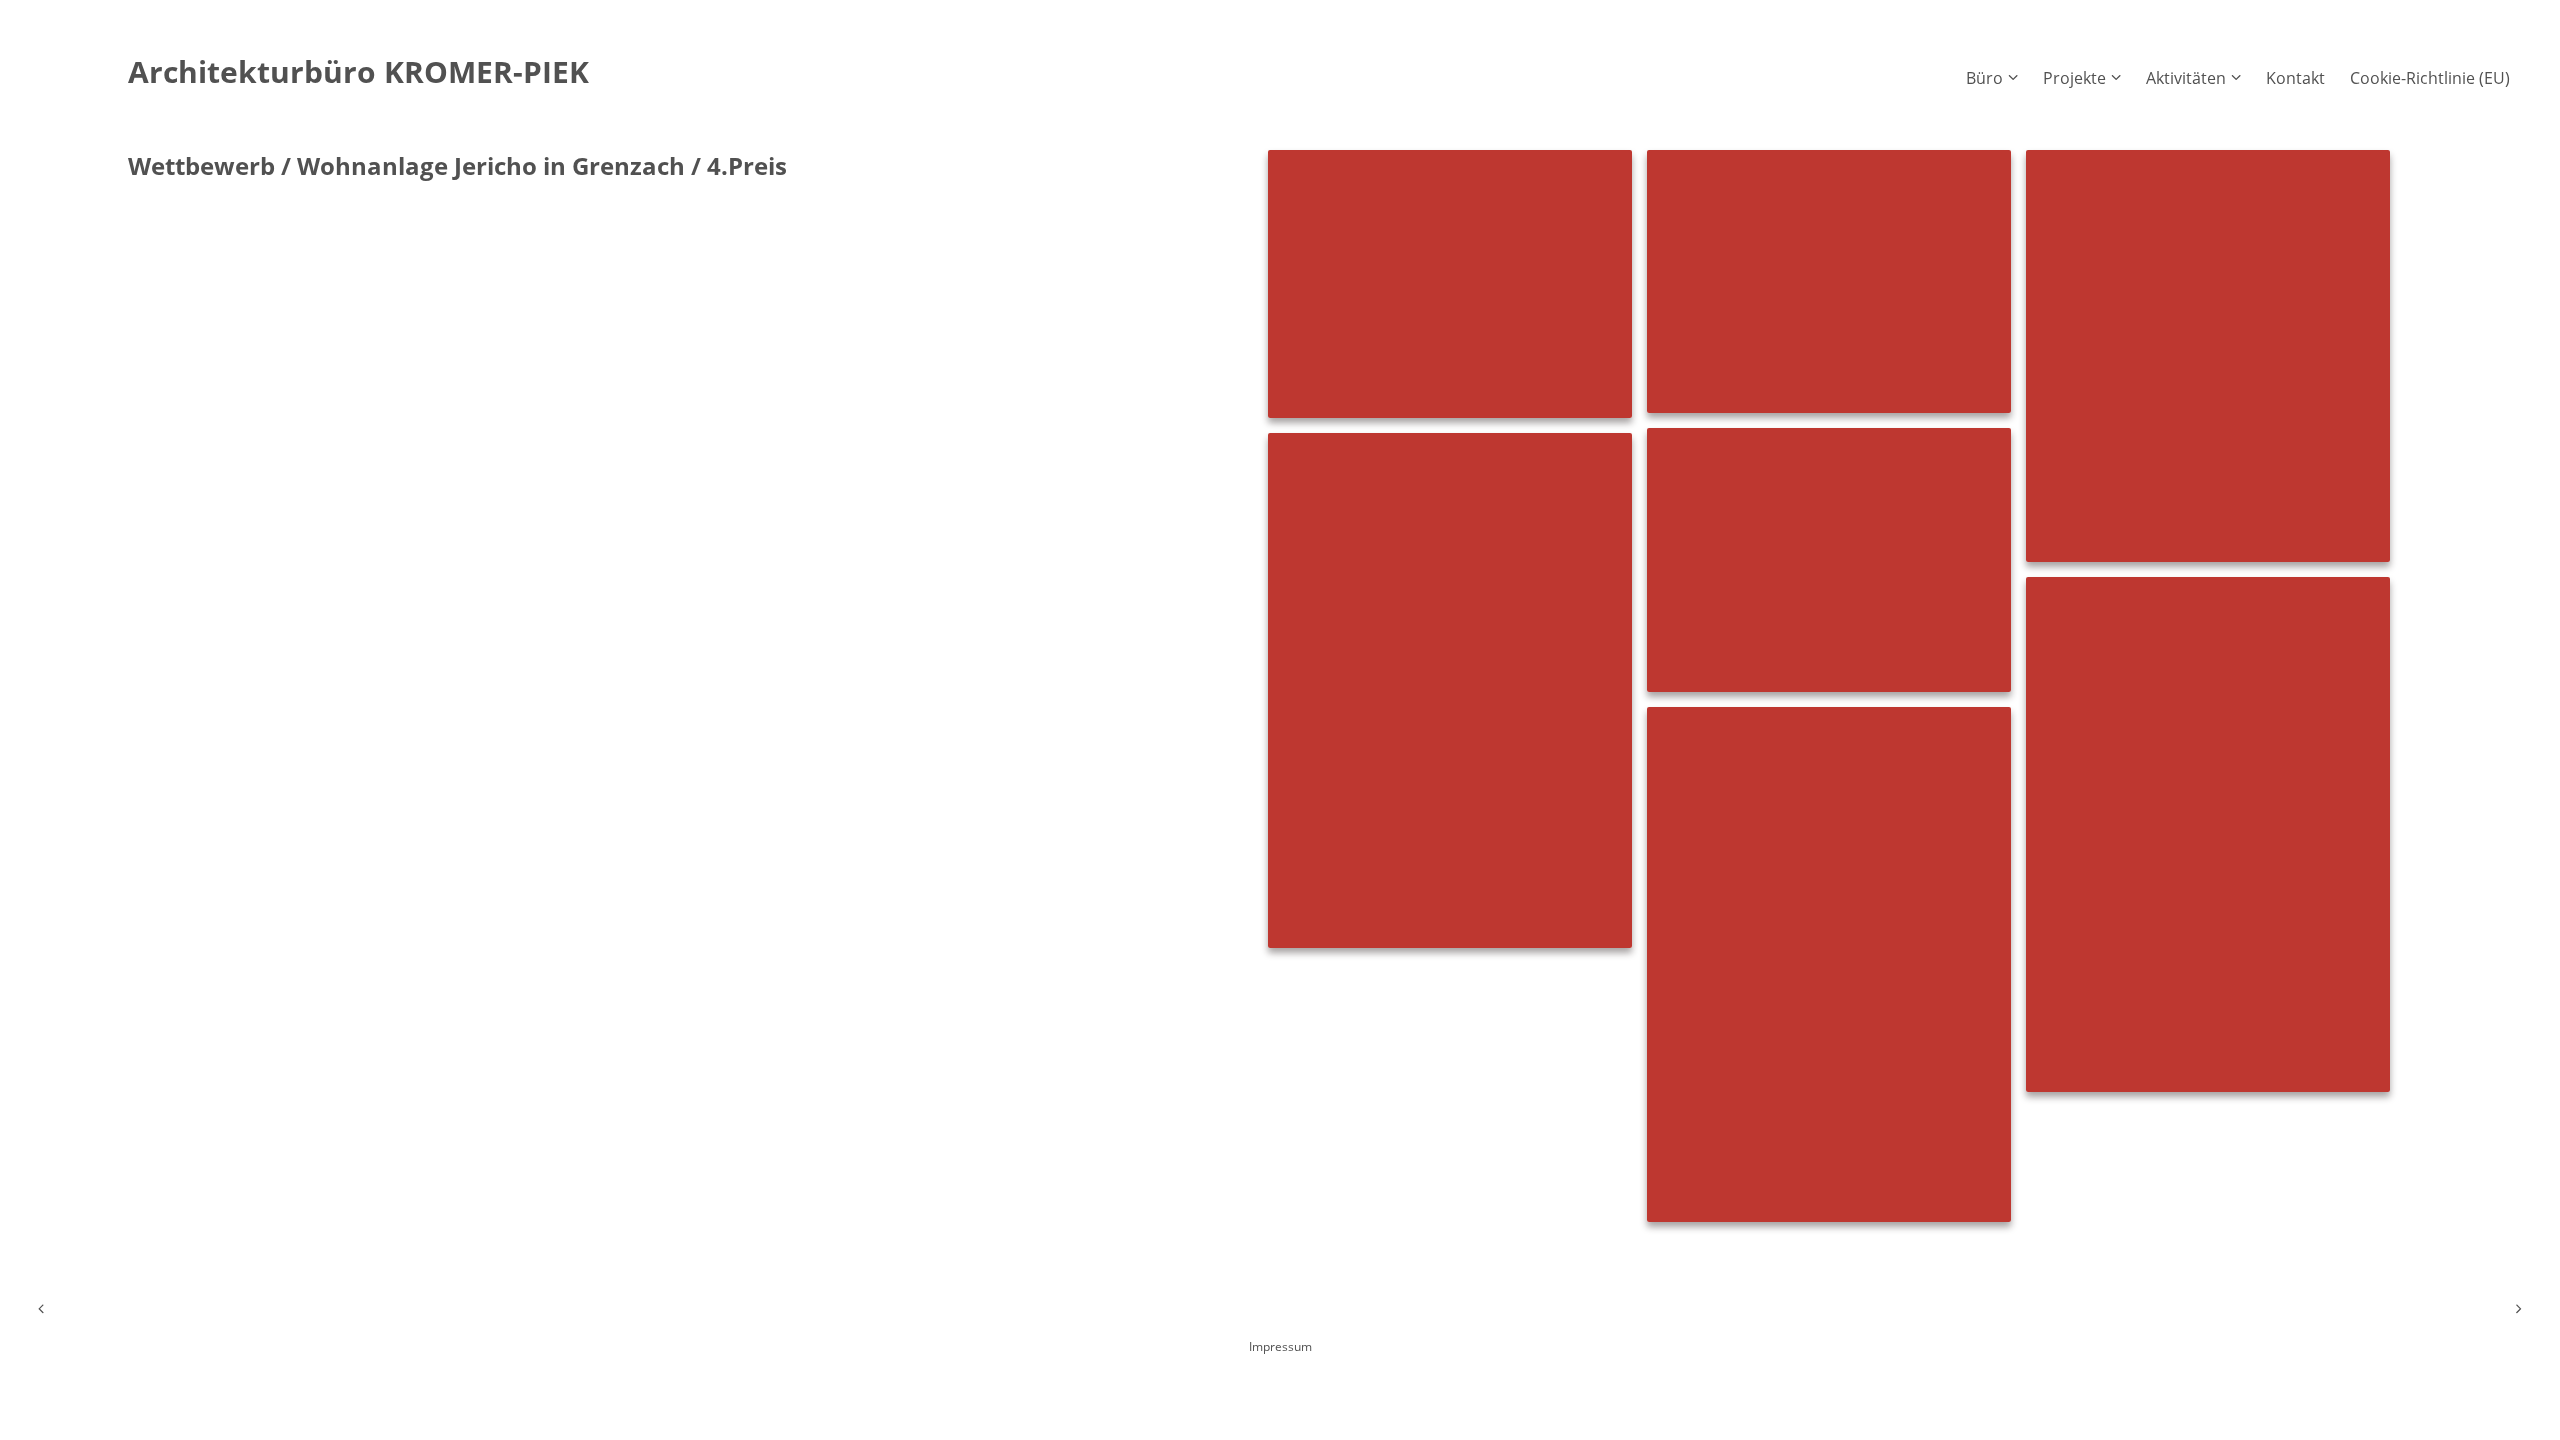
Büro (1984, 78)
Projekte (2074, 78)
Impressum (1280, 1346)
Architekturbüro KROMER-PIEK (358, 71)
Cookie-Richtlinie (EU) (2430, 78)
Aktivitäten (2186, 78)
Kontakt (2295, 78)
